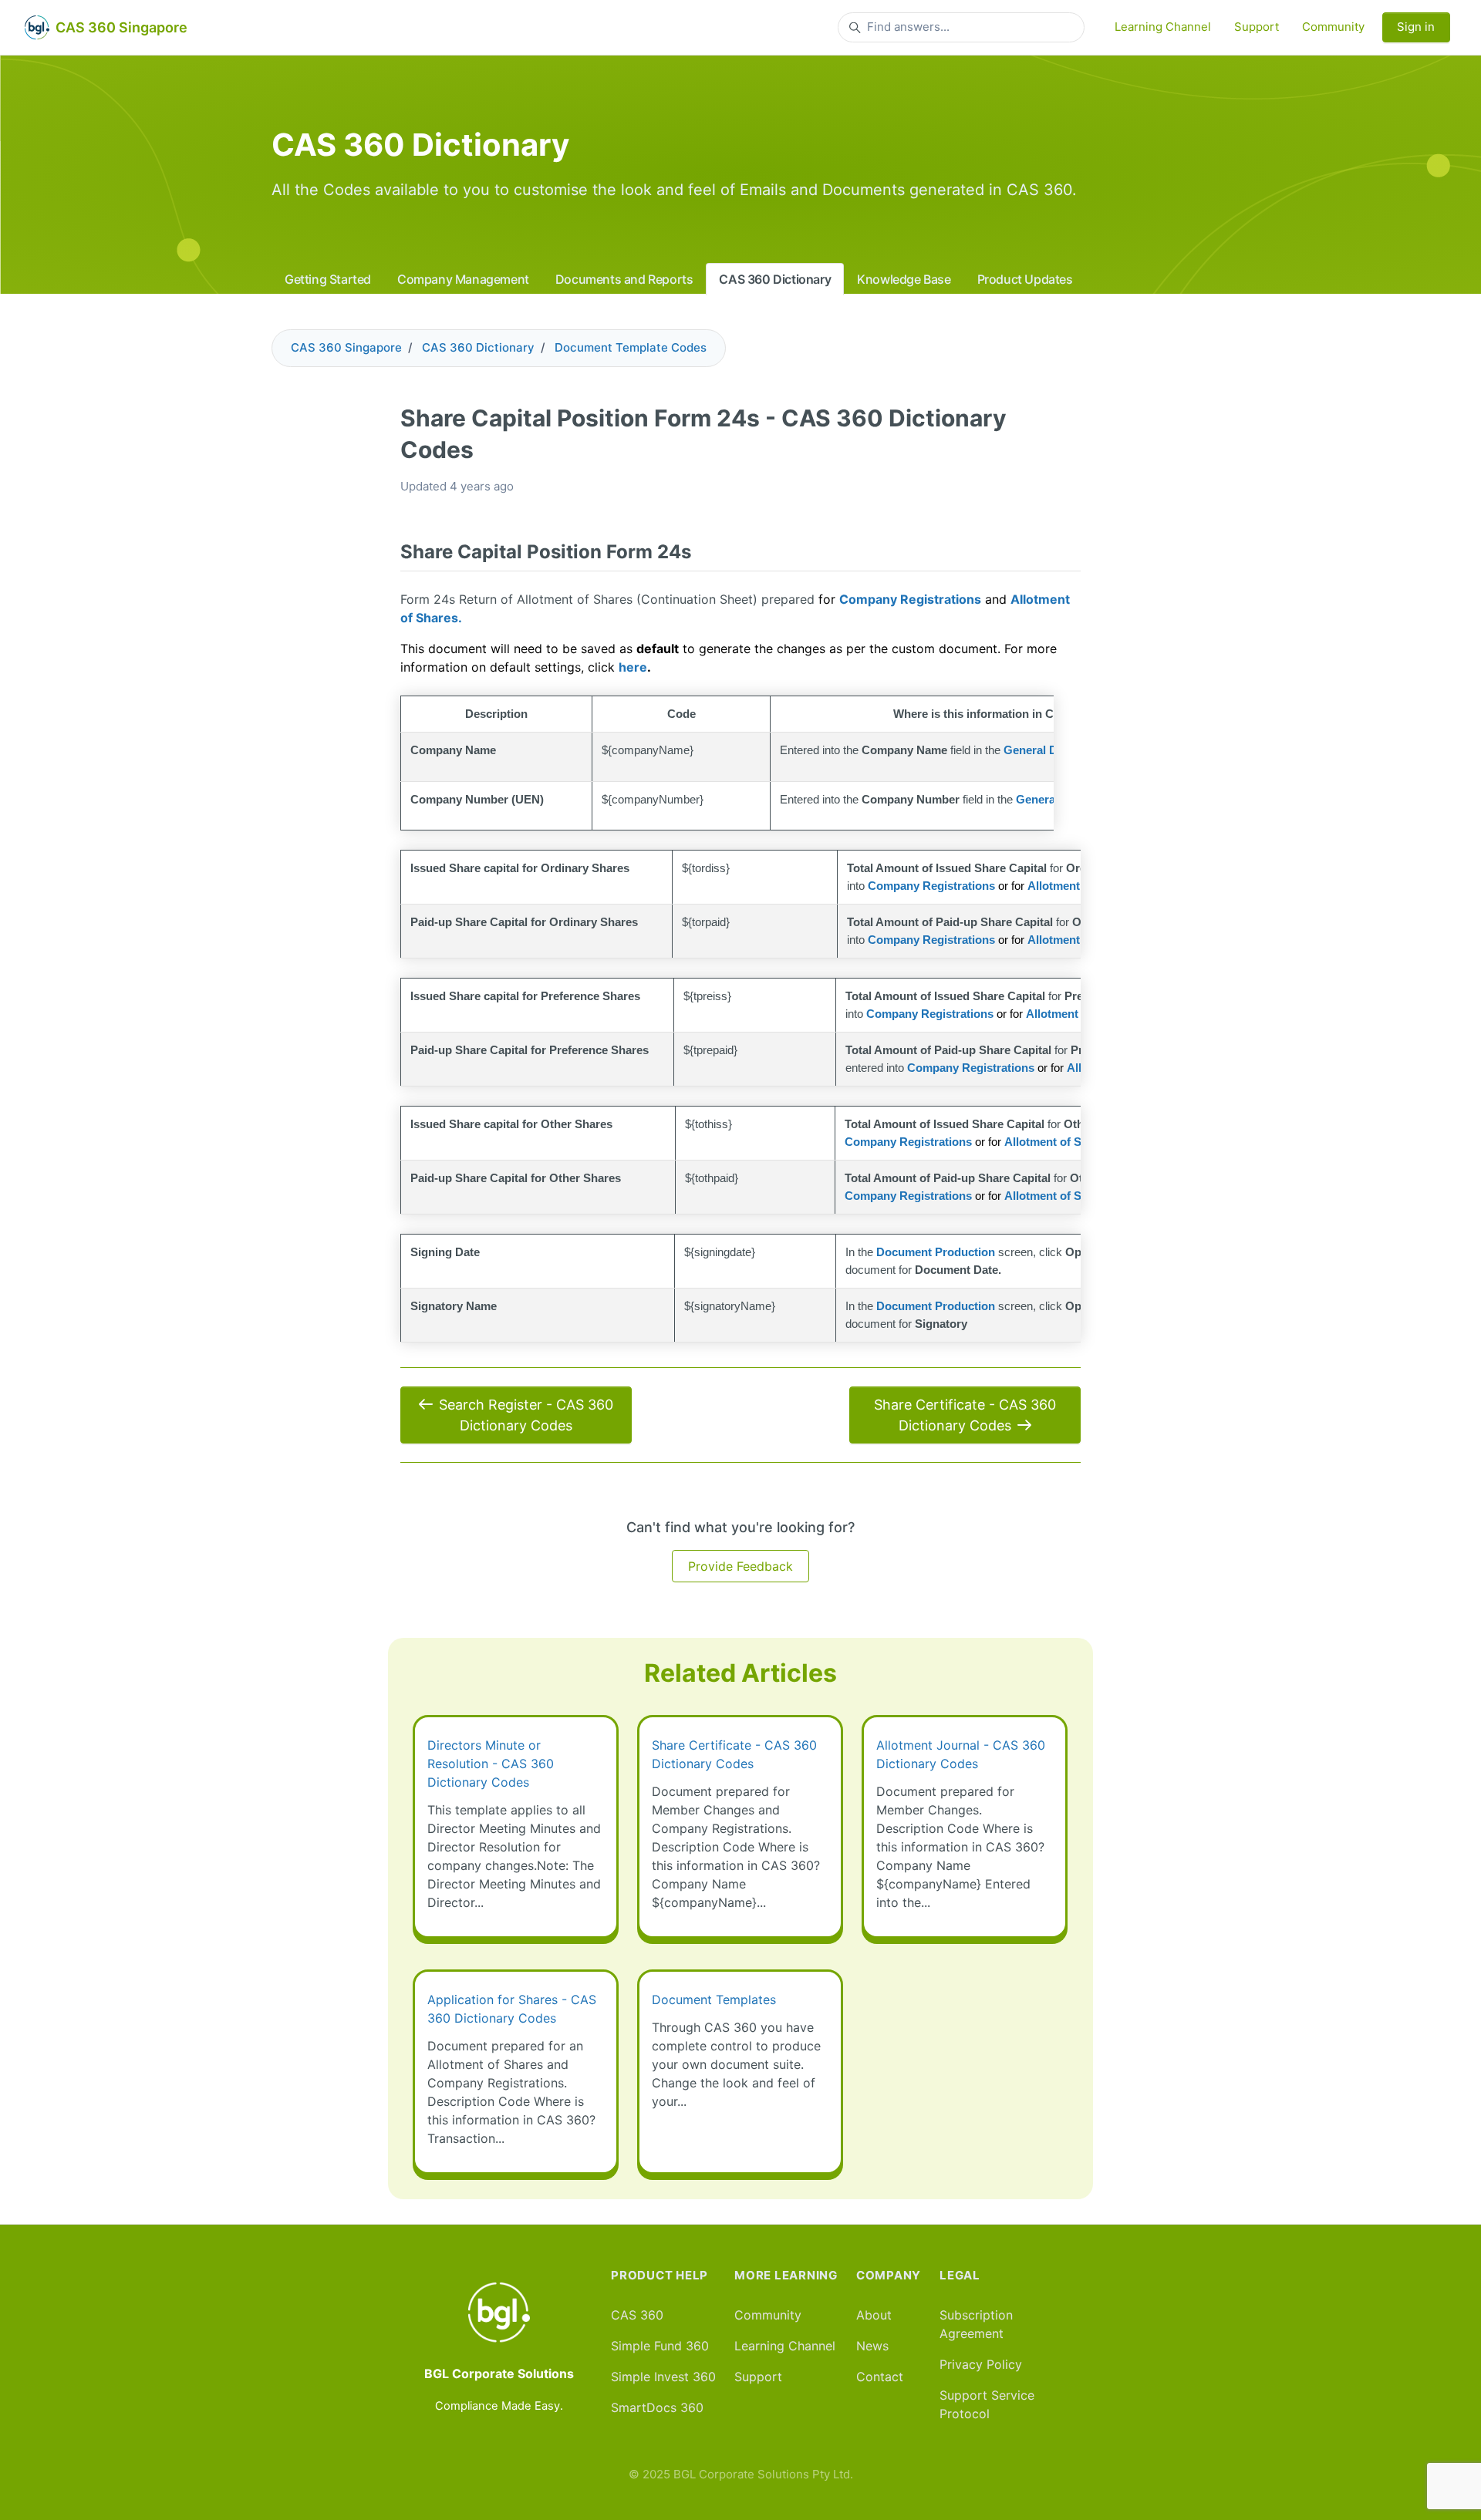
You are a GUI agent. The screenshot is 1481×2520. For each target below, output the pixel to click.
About (874, 2315)
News (872, 2346)
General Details (1045, 750)
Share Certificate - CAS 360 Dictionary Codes (965, 1415)
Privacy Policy (981, 2364)
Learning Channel (1163, 27)
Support (1257, 27)
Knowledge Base (904, 279)
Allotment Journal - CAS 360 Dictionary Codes (961, 1754)
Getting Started (328, 279)
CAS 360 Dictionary (775, 279)
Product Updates (1025, 279)
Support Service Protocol (987, 2404)
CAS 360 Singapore (346, 347)
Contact (880, 2377)
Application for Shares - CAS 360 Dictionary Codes (512, 2009)
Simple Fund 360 (660, 2346)
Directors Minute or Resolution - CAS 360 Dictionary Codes (491, 1764)
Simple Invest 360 (663, 2377)
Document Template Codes (631, 347)
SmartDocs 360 (657, 2407)
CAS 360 (637, 2315)
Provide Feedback (740, 1566)
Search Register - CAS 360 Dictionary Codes (526, 1415)
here (633, 667)
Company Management (463, 279)
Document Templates (714, 1999)
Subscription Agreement (976, 2324)
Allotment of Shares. (1059, 1142)
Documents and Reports (624, 279)
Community (1333, 27)
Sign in (1416, 27)
